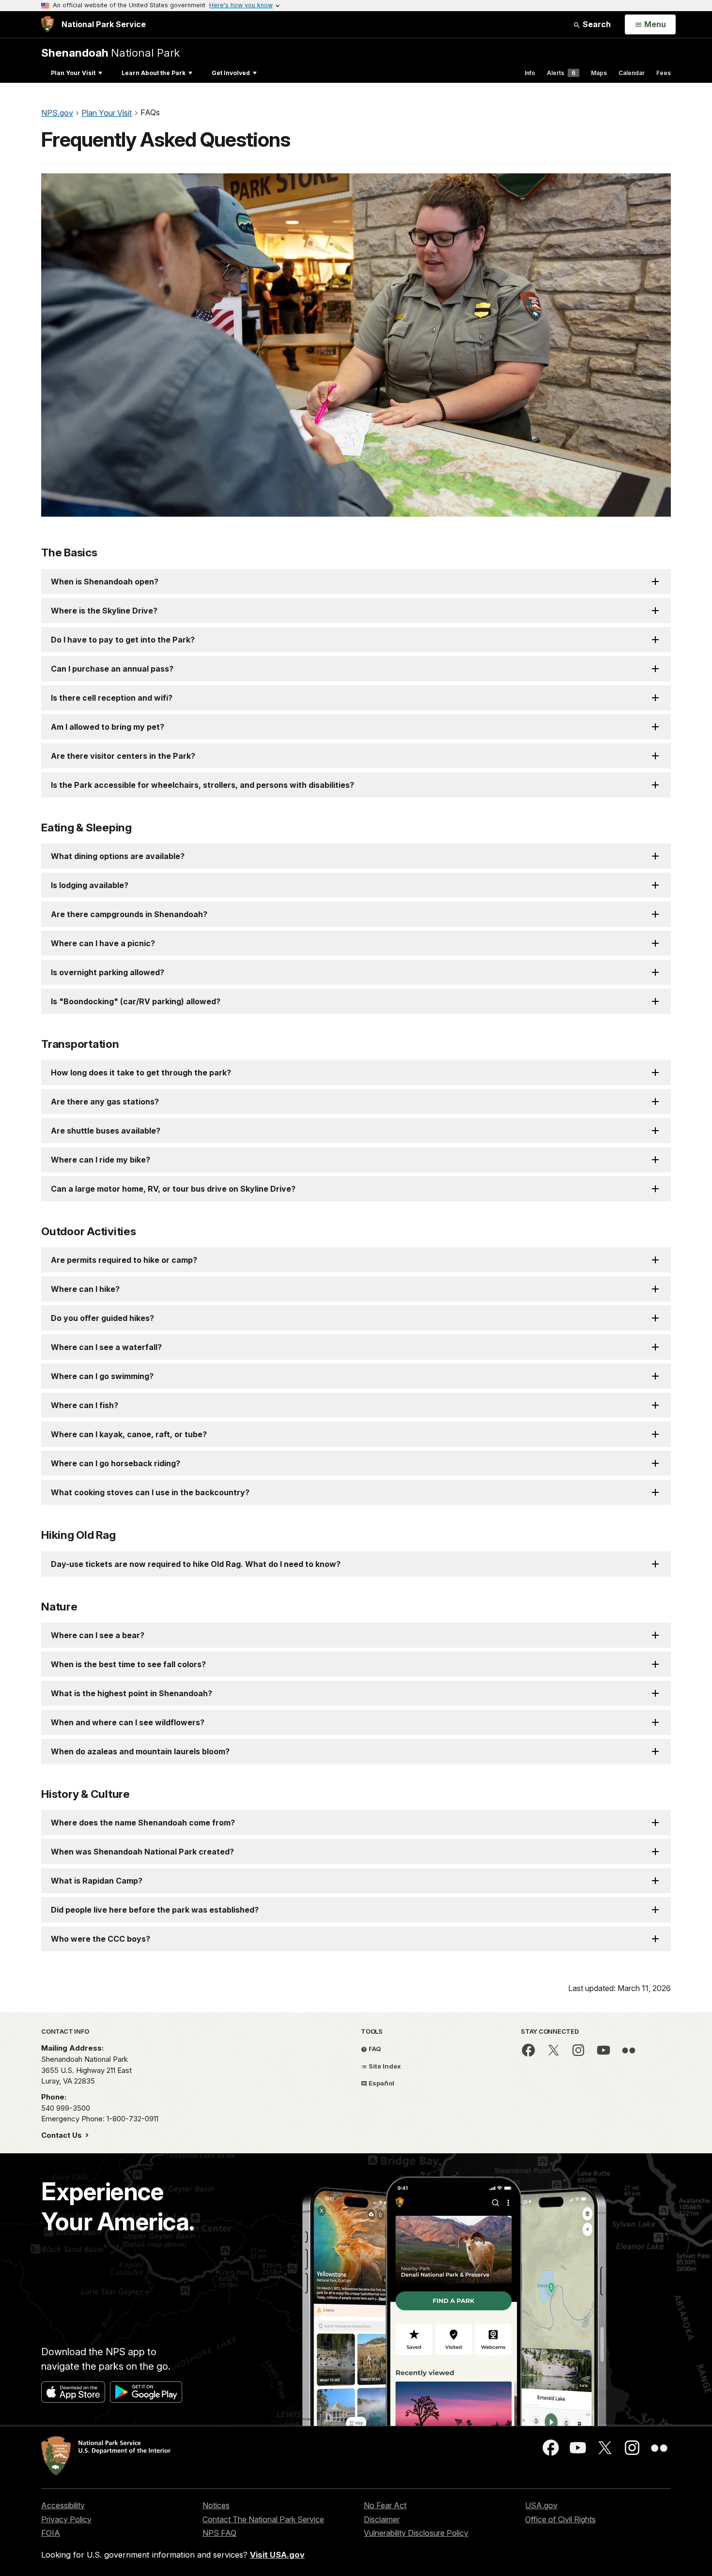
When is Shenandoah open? (105, 582)
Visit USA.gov (277, 2555)
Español (381, 2083)
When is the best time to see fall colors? (128, 1664)
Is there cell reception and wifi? (112, 698)
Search (596, 24)
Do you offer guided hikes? (102, 1318)
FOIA (51, 2533)
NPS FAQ (219, 2533)
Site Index (384, 2066)
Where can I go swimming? (102, 1376)
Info (530, 73)
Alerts (561, 73)
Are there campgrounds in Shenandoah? (129, 914)
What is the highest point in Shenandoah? (132, 1693)
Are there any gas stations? (105, 1102)
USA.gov (541, 2505)
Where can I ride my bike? (101, 1160)
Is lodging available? (90, 885)
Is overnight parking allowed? (108, 972)
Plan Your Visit (73, 73)
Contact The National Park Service (263, 2519)
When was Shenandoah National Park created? (142, 1852)
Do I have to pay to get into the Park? (123, 640)
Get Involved (231, 73)
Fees (664, 73)
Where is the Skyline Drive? (104, 611)
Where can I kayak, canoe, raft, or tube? (129, 1434)
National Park (110, 53)
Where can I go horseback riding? (116, 1463)
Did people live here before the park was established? (155, 1910)
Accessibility (63, 2505)
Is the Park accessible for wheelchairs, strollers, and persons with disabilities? (202, 785)
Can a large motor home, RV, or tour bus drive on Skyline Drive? (173, 1189)
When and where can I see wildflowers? (128, 1722)
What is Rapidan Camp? (97, 1881)
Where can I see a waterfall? (106, 1347)
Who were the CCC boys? (101, 1939)
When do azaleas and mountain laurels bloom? (140, 1751)
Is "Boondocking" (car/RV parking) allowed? (136, 1001)
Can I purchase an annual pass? (112, 669)
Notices (216, 2505)
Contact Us (62, 2135)
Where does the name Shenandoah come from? (143, 1823)
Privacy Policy (66, 2519)
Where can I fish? (85, 1405)
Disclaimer (382, 2519)
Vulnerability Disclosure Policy (416, 2533)
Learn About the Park (154, 73)
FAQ (374, 2049)
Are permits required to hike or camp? (124, 1260)
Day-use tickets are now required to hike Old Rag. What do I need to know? (196, 1564)
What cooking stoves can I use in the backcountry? (150, 1492)
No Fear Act (385, 2505)
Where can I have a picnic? (103, 943)
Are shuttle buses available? (106, 1131)
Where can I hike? (85, 1289)
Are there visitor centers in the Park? (123, 756)
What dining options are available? (118, 856)
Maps (599, 73)
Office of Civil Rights (560, 2519)
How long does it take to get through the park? (141, 1073)
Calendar (632, 73)
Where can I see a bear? (98, 1635)
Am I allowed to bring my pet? (108, 727)
